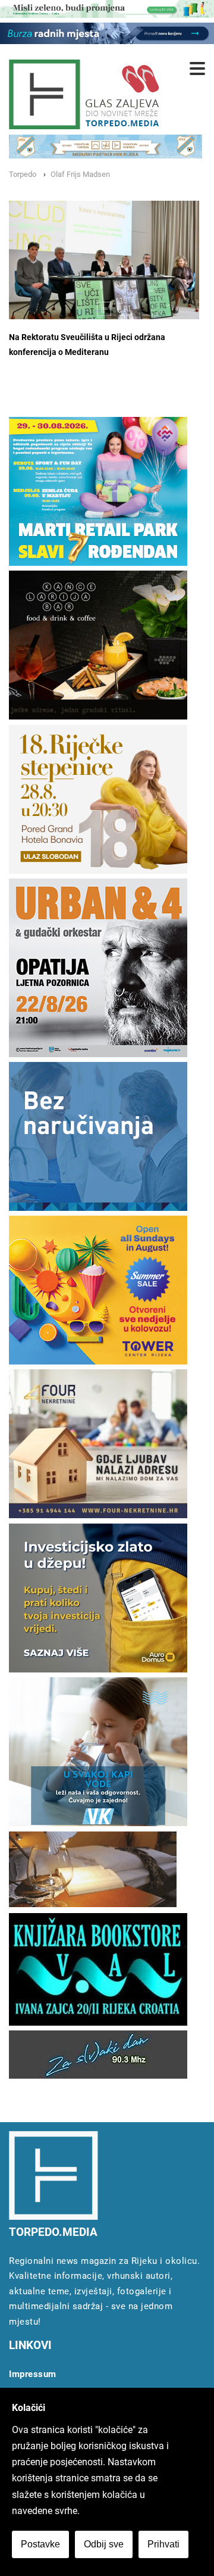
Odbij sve (104, 2544)
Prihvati (163, 2544)
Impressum (33, 2374)
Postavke (40, 2544)
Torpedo (23, 174)
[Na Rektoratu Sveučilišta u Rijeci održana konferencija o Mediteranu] (104, 260)
